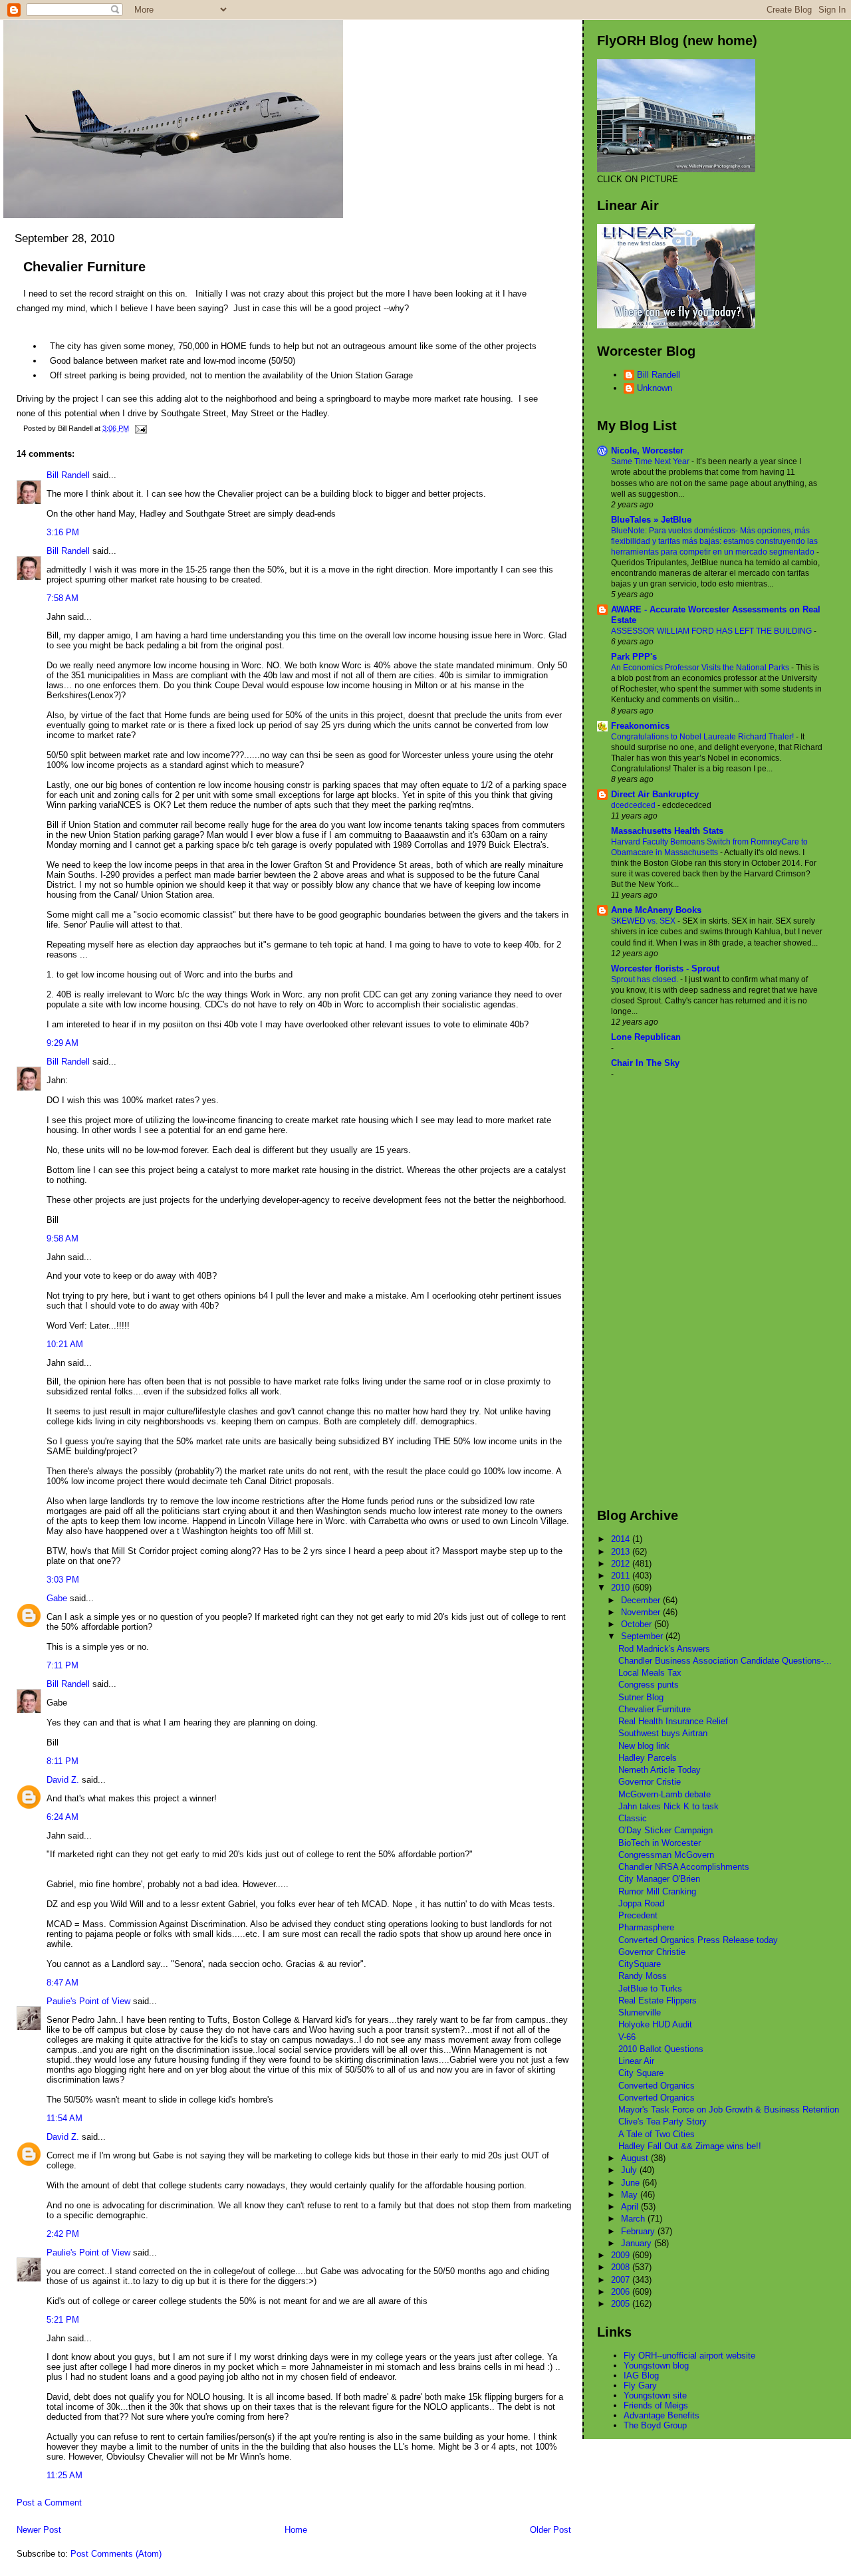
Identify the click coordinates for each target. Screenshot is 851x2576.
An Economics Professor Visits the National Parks (701, 668)
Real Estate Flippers (658, 2000)
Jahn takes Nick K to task (669, 1806)
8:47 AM (62, 1983)
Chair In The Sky (645, 1063)
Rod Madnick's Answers (664, 1649)
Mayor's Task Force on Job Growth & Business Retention (729, 2110)
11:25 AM (64, 2475)
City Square (641, 2073)
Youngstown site (655, 2395)
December (642, 1600)
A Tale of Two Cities (657, 2134)
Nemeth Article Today (660, 1770)
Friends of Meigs (656, 2405)
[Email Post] (139, 428)
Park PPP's (634, 657)
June (632, 2183)
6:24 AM (62, 1817)
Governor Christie (652, 1952)
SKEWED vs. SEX (644, 921)
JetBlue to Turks (650, 1989)
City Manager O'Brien (659, 1879)
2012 (622, 1564)
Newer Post (39, 2530)
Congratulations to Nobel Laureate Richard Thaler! (703, 737)
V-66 (627, 2037)
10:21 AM (65, 1344)
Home (296, 2530)
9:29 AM (62, 1043)
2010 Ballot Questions (661, 2049)
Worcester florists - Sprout (665, 968)
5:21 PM (63, 2320)
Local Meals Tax (650, 1673)
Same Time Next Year (651, 461)
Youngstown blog (656, 2366)
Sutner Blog (641, 1697)
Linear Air (636, 2061)
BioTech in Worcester (660, 1843)
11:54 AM (64, 2118)
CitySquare (640, 1964)
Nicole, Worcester (647, 451)
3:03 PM (63, 1580)
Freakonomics (640, 726)
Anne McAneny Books (656, 910)
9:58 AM (62, 1238)
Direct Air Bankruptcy (655, 794)
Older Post (550, 2530)
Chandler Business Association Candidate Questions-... (725, 1661)
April (631, 2207)
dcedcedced (634, 805)
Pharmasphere (646, 1927)
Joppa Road (641, 1903)
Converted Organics (657, 2086)
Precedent (638, 1915)
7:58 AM (62, 598)
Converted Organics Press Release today (698, 1940)
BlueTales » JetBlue (651, 520)
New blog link (644, 1746)
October (638, 1624)
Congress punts (649, 1685)
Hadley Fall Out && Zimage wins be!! (690, 2146)
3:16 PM (63, 532)
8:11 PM (62, 1761)
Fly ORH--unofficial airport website (689, 2356)
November (642, 1612)
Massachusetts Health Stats (667, 831)
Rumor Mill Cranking (657, 1891)
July (630, 2170)
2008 (622, 2267)
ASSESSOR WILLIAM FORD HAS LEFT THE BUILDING (712, 631)
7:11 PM (62, 1665)
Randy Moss (643, 1976)
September (643, 1636)
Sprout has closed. (646, 979)
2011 (622, 1576)
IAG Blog (641, 2376)
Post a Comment (49, 2503)
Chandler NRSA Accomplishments (684, 1867)
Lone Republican (646, 1037)
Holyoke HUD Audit (655, 2024)
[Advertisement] (650, 1293)
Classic (633, 1818)
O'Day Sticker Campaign (666, 1830)
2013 (622, 1552)
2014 (622, 1539)
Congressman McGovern (666, 1855)
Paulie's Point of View (88, 2001)
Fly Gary (640, 2385)
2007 (622, 2280)
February (639, 2231)
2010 (622, 1588)
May (631, 2195)
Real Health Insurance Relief (673, 1721)
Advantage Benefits (662, 2415)
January (638, 2243)
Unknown (655, 388)
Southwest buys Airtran (663, 1733)
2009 (622, 2255)
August (636, 2158)
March (634, 2219)
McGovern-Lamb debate (665, 1794)
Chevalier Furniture (84, 267)
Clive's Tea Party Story (663, 2122)
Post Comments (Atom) (116, 2554)
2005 (622, 2304)
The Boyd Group (655, 2425)
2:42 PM (63, 2234)
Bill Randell (68, 475)
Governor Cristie (650, 1782)
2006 (622, 2292)
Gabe (57, 1598)
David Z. (63, 1780)
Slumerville (640, 2012)
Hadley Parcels (648, 1758)
